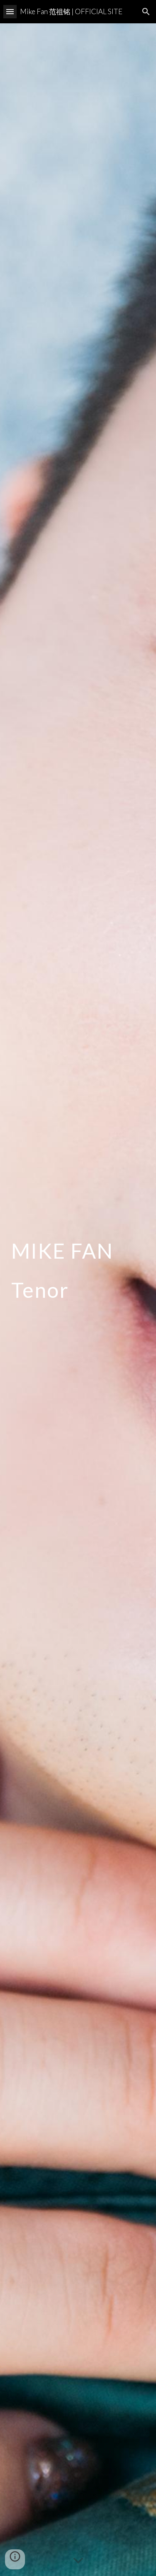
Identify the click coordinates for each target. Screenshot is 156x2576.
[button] (10, 11)
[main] (78, 1300)
